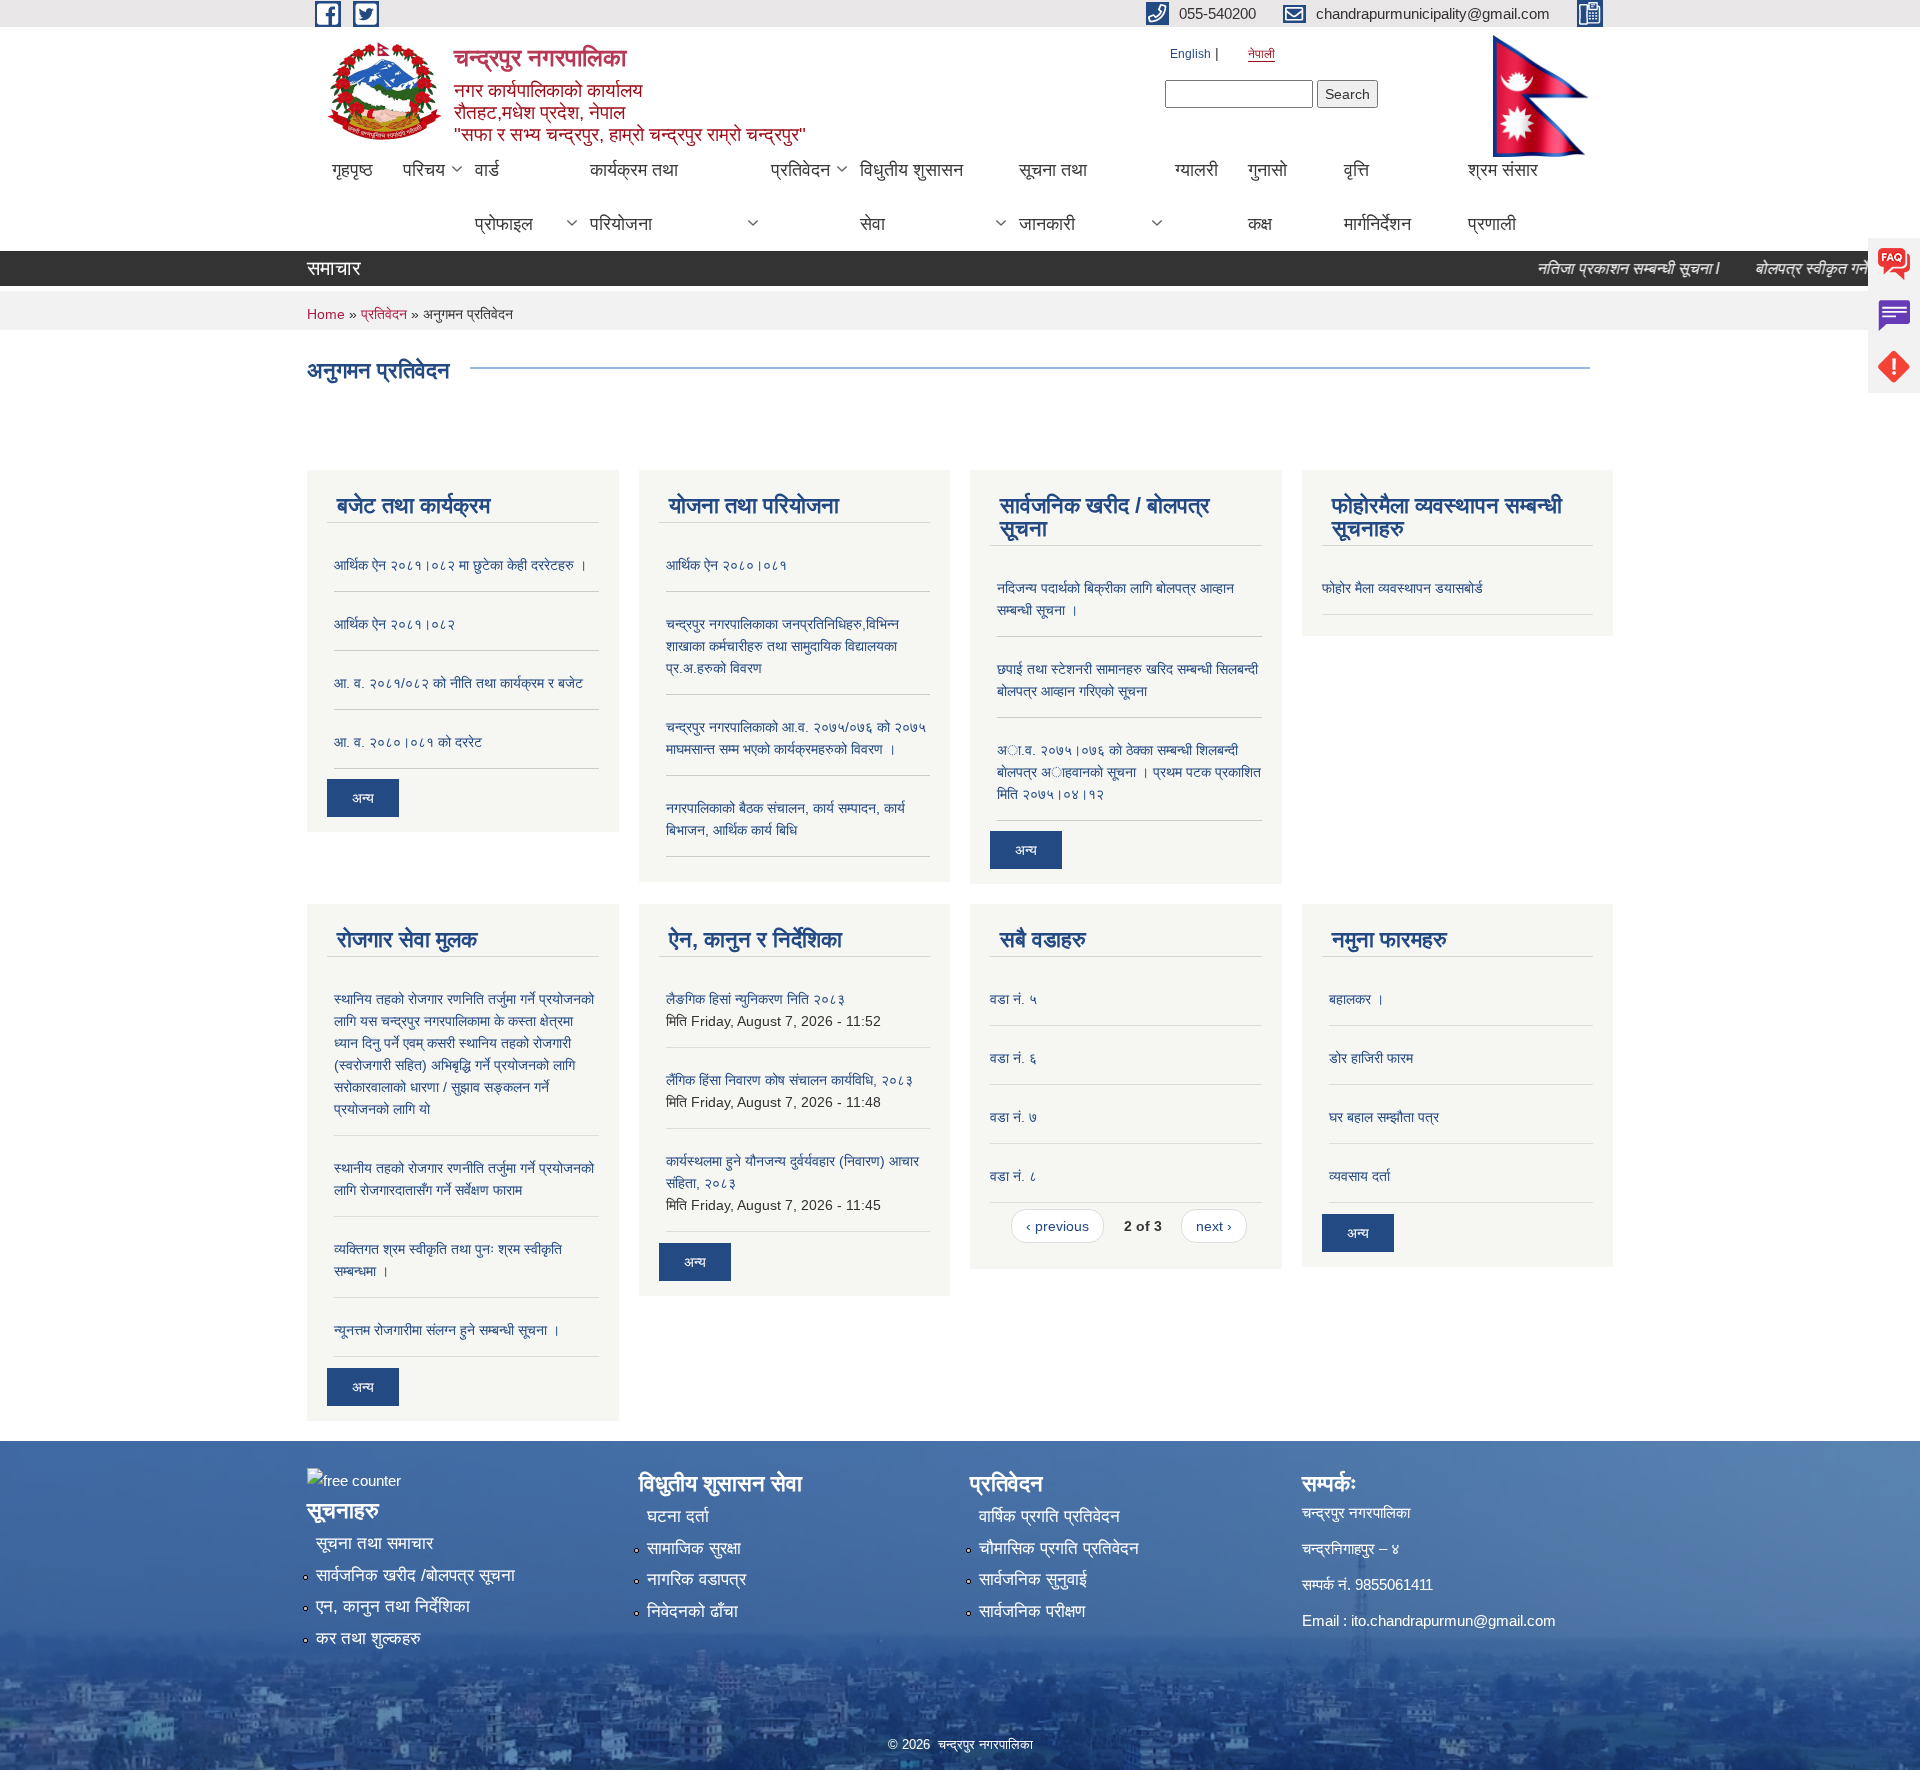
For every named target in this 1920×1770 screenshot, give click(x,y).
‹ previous (1057, 1226)
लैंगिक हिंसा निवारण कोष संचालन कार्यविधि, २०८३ (789, 1080)
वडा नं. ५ (1013, 999)
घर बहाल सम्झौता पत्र (1384, 1117)
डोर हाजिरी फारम (1371, 1058)
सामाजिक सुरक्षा (694, 1548)
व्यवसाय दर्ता (1359, 1176)
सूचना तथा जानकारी (1053, 197)
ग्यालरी (1196, 170)
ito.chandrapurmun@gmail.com (1453, 1620)
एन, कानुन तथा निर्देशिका (393, 1606)
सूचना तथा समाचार (374, 1543)
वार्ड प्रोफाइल (504, 197)
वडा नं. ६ (1013, 1058)
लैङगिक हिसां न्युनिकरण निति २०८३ (755, 999)
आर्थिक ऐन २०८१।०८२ (394, 624)
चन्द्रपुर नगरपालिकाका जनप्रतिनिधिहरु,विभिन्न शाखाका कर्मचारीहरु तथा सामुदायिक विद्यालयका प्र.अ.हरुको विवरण (782, 646)
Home (326, 314)
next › (1214, 1226)
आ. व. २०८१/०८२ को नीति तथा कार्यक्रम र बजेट (458, 683)
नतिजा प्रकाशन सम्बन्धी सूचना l (1594, 268)
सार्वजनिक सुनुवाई (1033, 1579)
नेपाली (1261, 54)
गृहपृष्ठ (352, 170)
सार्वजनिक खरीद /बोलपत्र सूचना (415, 1575)
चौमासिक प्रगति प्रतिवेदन (1059, 1548)
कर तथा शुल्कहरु (368, 1638)
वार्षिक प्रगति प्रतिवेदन (1049, 1516)
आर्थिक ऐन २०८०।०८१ (726, 565)
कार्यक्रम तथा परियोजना (634, 197)
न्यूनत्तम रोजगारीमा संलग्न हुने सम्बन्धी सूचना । (447, 1330)
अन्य (363, 798)
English (1190, 54)
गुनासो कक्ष (1267, 197)
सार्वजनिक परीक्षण (1032, 1611)
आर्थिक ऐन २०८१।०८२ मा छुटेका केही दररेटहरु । (460, 565)
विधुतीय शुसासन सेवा (911, 197)
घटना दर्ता (678, 1516)
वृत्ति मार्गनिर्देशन (1377, 197)
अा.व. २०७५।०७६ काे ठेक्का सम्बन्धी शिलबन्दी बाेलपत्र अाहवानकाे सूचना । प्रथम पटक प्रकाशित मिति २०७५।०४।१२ (1129, 772)
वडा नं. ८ (1013, 1176)
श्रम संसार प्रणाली (1503, 197)
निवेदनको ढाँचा (692, 1611)
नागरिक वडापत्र (696, 1579)
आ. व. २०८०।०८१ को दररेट (408, 742)
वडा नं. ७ (1013, 1117)
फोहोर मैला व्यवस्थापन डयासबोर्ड (1402, 588)
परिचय (424, 170)
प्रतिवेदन (800, 170)
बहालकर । (1356, 999)
